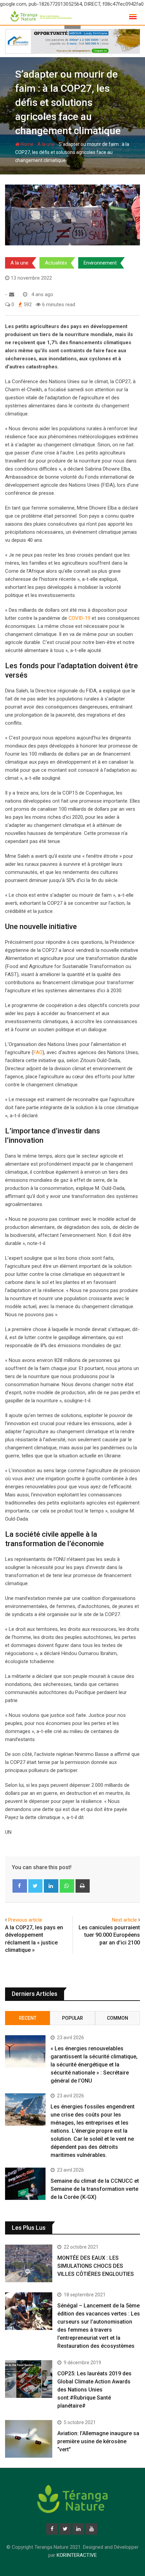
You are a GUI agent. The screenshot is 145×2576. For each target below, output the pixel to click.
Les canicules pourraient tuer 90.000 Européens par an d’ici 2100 (109, 1935)
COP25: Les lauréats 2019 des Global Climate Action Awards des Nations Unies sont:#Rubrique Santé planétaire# (94, 2390)
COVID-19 (79, 618)
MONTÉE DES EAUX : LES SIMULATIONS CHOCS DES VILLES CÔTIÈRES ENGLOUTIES (96, 2266)
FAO (38, 1052)
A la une (46, 144)
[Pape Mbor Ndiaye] (12, 294)
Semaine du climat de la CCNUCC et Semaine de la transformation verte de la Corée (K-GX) (95, 2189)
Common (118, 2018)
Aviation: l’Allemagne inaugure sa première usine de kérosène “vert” (98, 2441)
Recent (28, 2018)
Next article (124, 1920)
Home (26, 144)
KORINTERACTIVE (77, 2555)
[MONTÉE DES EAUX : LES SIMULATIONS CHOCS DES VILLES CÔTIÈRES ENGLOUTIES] (29, 2263)
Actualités (56, 263)
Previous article (25, 1920)
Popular (72, 2018)
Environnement (100, 263)
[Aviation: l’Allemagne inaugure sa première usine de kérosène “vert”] (29, 2439)
